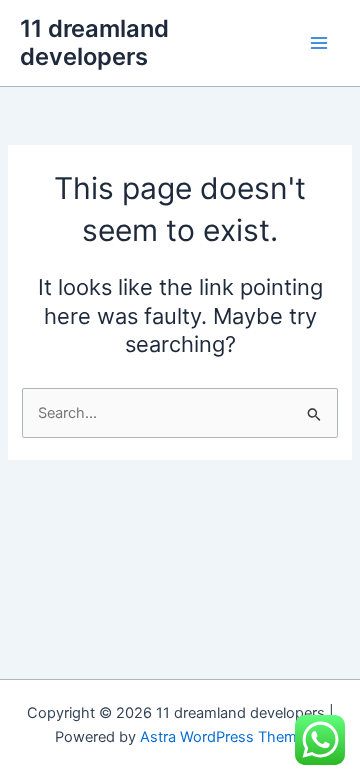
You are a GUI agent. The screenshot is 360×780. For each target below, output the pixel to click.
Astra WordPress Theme (222, 737)
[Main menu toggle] (319, 43)
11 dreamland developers (94, 42)
